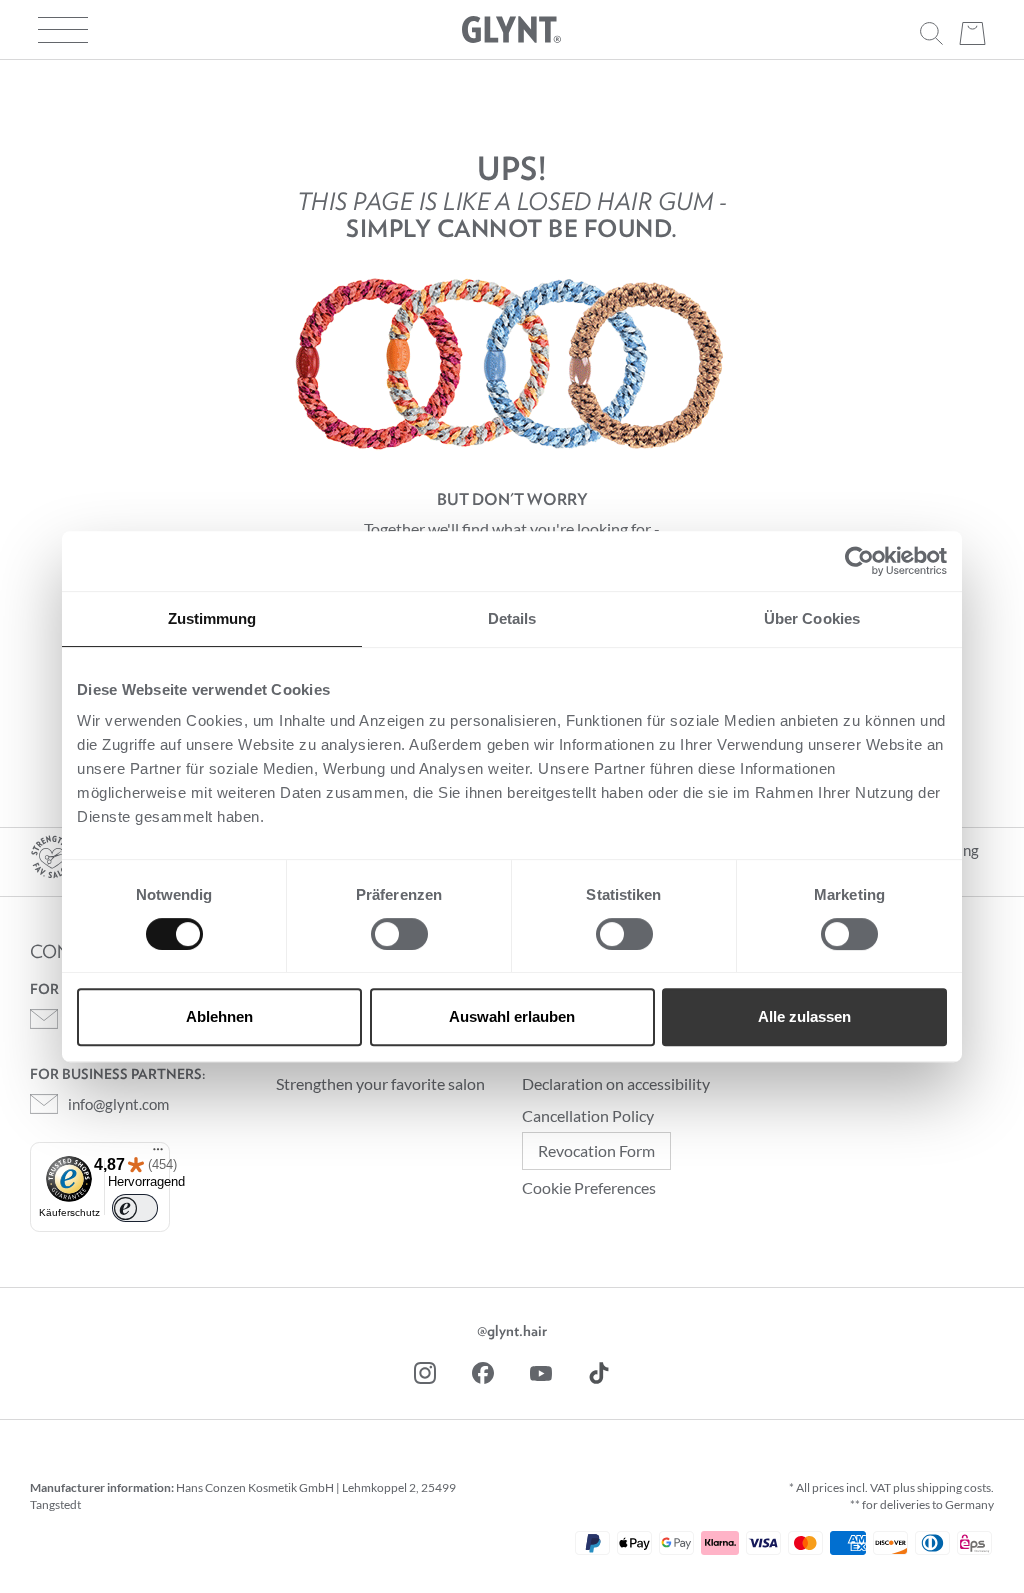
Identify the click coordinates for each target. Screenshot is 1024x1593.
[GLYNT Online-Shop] (512, 30)
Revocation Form (596, 1150)
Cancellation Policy (588, 1115)
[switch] (399, 934)
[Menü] (158, 1151)
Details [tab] (512, 618)
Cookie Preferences (589, 1187)
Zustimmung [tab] (212, 618)
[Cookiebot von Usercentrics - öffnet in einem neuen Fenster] (859, 561)
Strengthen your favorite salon (380, 1083)
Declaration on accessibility (616, 1083)
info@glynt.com (118, 1104)
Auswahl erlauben (512, 1016)
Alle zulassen (804, 1016)
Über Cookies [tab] (812, 618)
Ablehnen (219, 1016)
